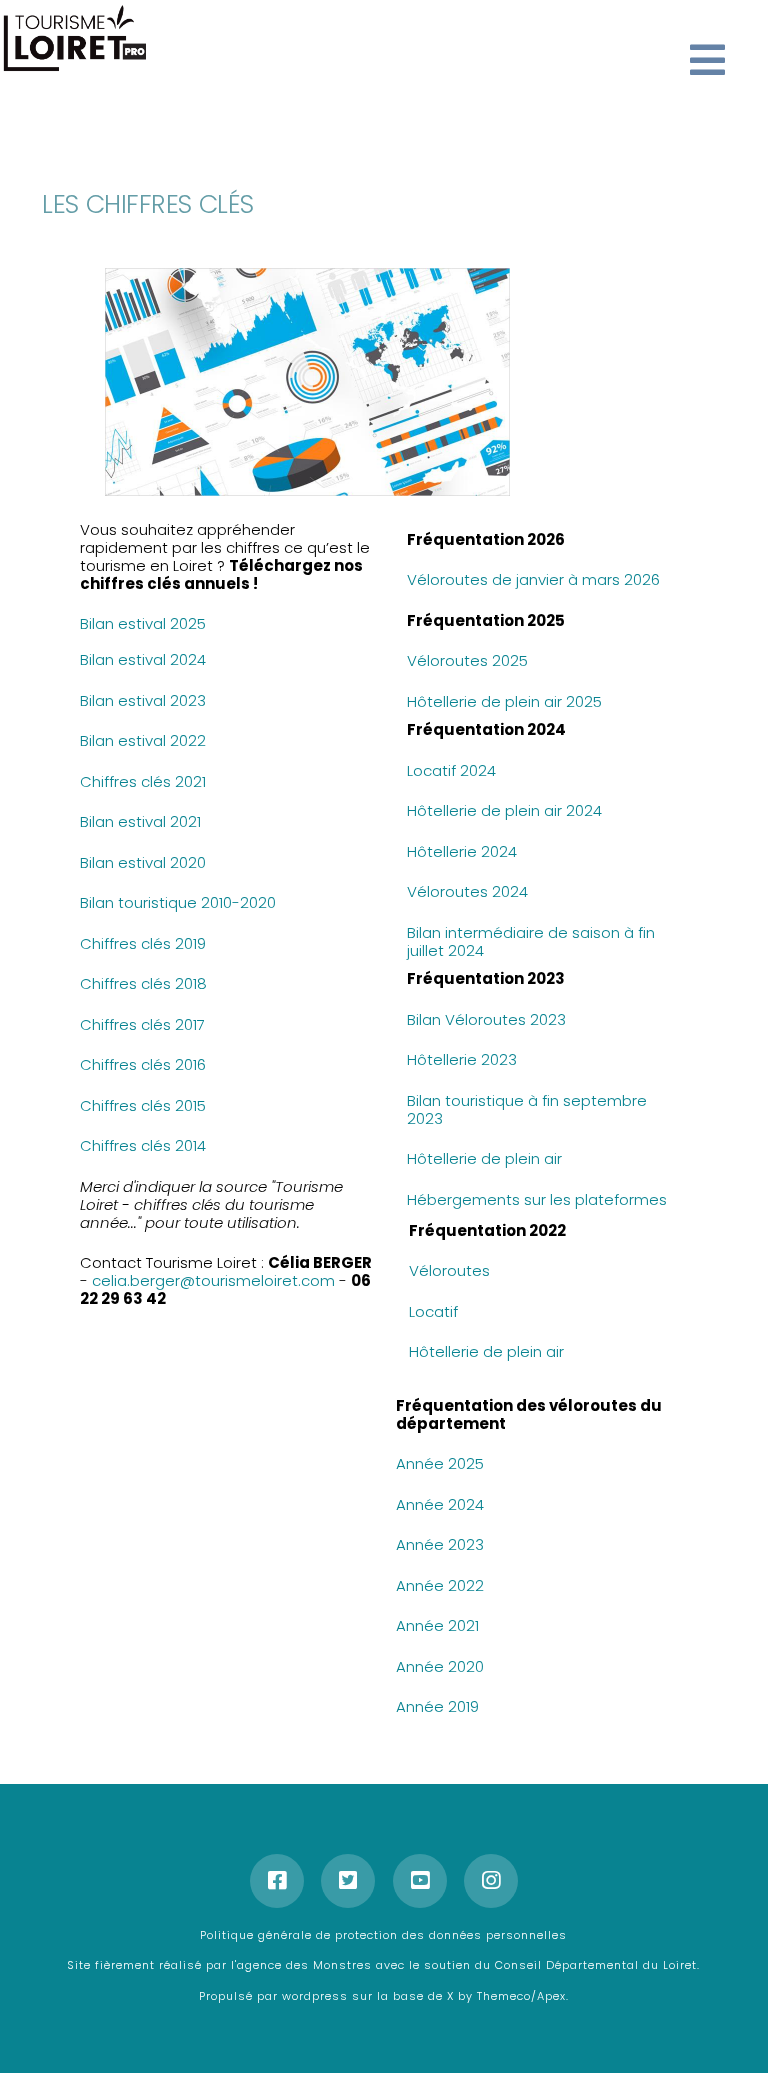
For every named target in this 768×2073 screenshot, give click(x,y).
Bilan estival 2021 (140, 821)
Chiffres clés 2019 (143, 943)
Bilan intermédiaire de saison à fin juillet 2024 (531, 941)
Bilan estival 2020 (143, 862)
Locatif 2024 (451, 770)
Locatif (433, 1311)
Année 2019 (437, 1706)
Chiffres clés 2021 (143, 781)
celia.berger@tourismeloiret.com (213, 1280)
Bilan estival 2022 (143, 740)
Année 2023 (440, 1544)
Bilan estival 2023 (143, 700)
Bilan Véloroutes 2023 (486, 1019)
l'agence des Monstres (303, 1965)
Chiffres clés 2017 (144, 1024)
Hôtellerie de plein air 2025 (504, 701)
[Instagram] (491, 1881)
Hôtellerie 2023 (462, 1059)
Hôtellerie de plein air (486, 1158)
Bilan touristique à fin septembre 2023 (527, 1109)
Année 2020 (440, 1666)
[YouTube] (420, 1881)
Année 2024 (440, 1504)
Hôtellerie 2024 (462, 851)
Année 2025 (440, 1463)
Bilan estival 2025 (143, 623)
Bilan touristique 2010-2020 (178, 902)
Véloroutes (449, 1270)
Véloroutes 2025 (467, 660)
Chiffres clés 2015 (143, 1105)
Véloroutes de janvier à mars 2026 (533, 579)
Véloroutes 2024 (467, 891)
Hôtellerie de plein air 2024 (504, 810)
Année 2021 (437, 1625)
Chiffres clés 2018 (143, 983)
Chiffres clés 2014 (143, 1145)
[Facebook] (277, 1881)
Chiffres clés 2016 (143, 1064)
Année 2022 (440, 1585)
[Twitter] (348, 1881)
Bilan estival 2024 (143, 659)
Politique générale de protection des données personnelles (383, 1935)
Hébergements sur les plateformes (537, 1199)
